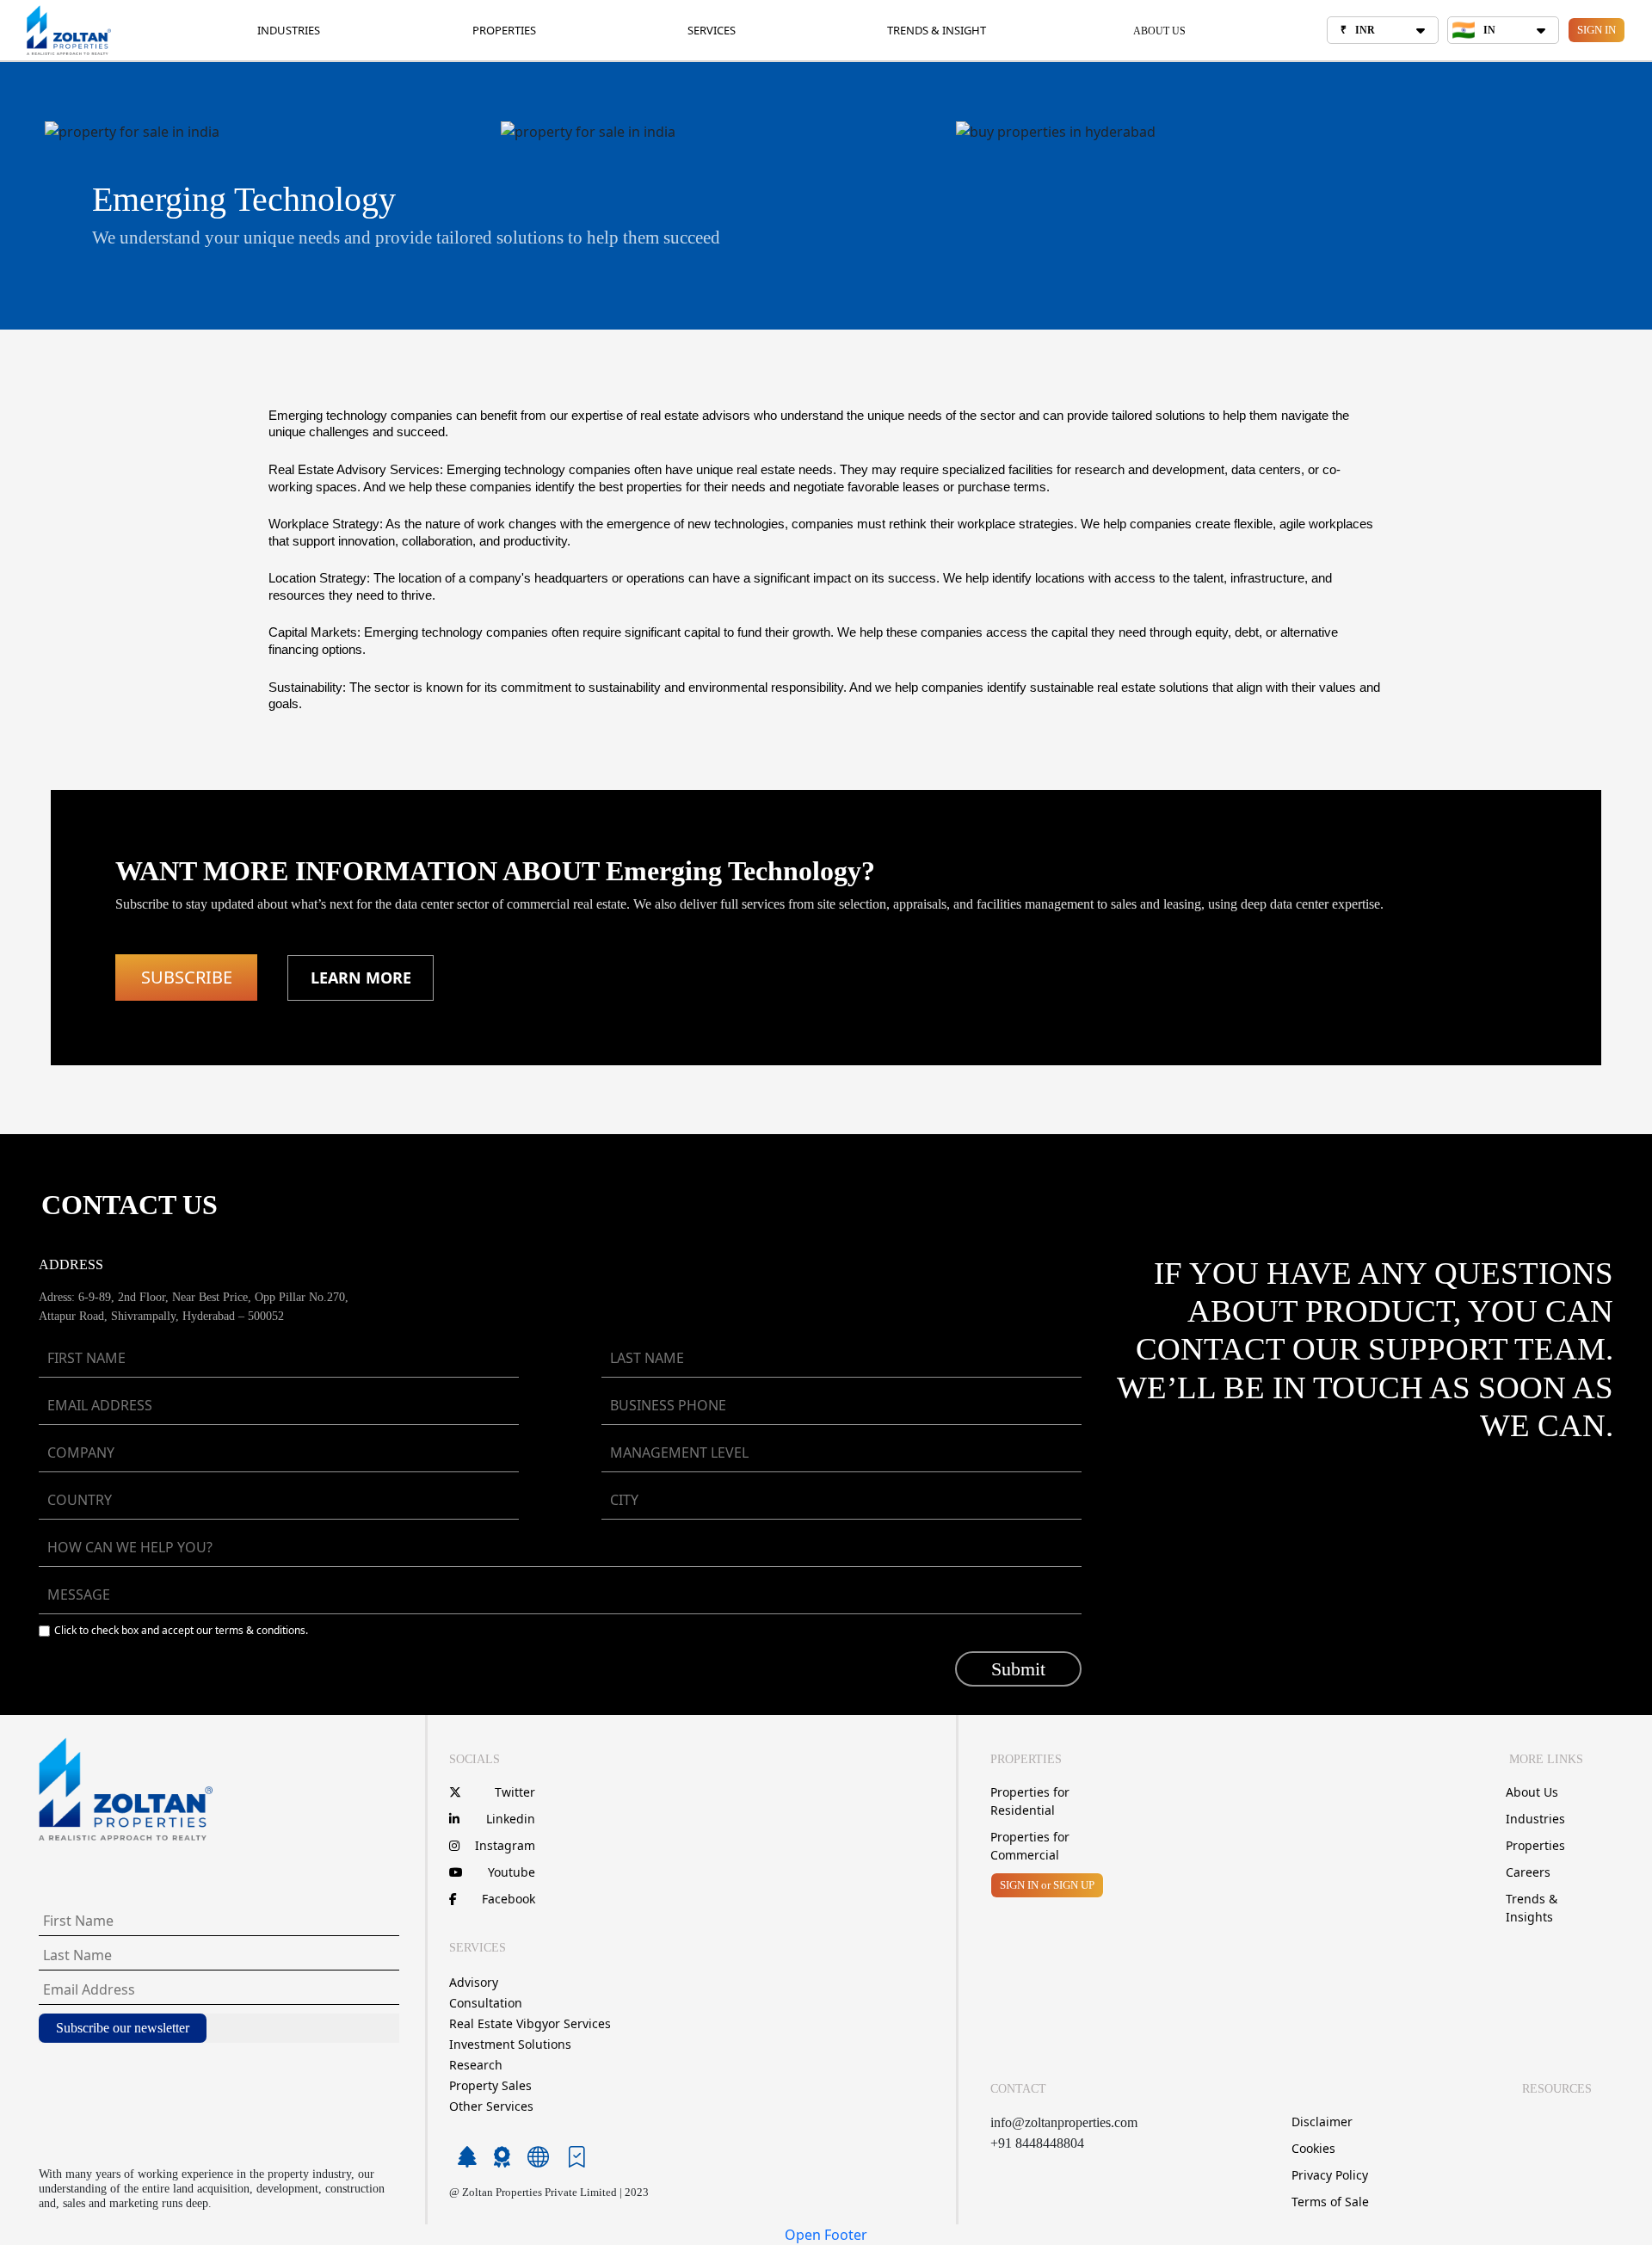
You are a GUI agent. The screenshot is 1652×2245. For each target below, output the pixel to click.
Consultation (486, 2003)
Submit (1018, 1669)
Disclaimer (1322, 2122)
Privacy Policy (1330, 2175)
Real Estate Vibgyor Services (530, 2023)
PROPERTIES (504, 30)
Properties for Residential (1030, 1801)
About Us (1532, 1792)
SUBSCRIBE (187, 977)
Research (476, 2065)
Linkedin (511, 1819)
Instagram (505, 1845)
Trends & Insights (1532, 1908)
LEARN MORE (361, 978)
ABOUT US (1159, 31)
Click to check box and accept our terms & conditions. (181, 1630)
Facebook (509, 1899)
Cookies (1313, 2148)
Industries (1535, 1819)
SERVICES (712, 30)
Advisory (474, 1982)
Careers (1528, 1872)
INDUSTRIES (289, 30)
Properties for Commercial (1030, 1846)
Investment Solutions (510, 2044)
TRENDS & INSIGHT (937, 30)
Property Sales (490, 2085)
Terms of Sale (1330, 2202)
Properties (1535, 1845)
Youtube (512, 1872)
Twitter (515, 1792)
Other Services (491, 2106)
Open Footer (826, 2235)
